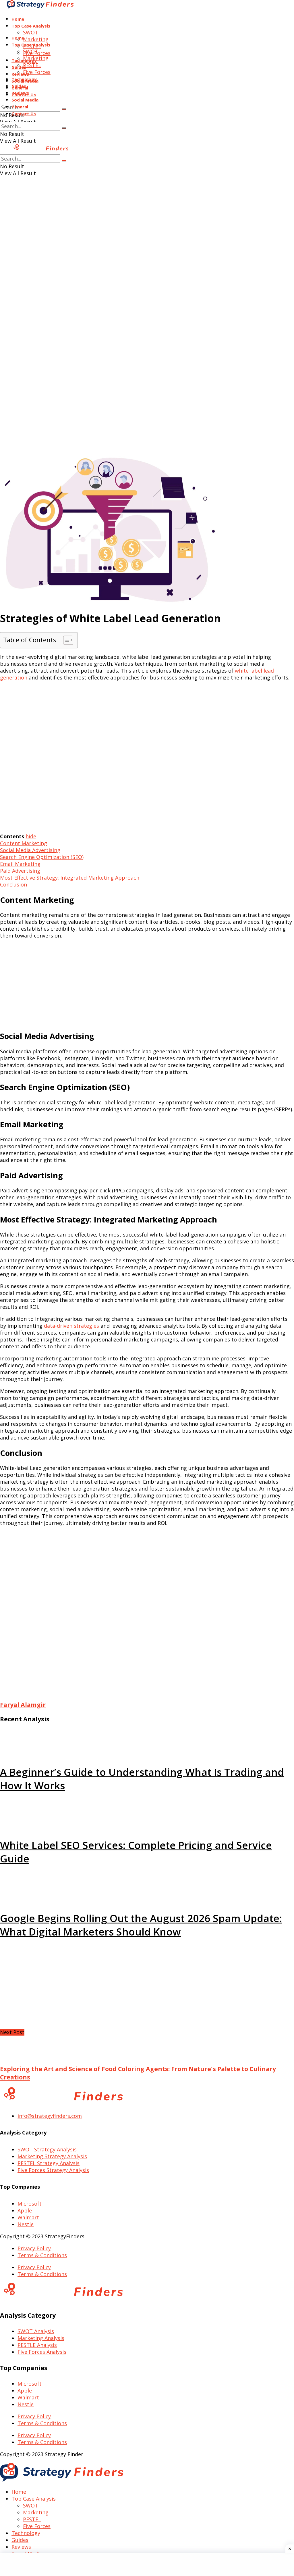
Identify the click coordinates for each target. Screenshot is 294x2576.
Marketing (36, 39)
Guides (19, 86)
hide (31, 836)
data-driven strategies (71, 1326)
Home (18, 19)
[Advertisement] (147, 239)
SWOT (31, 32)
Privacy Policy (34, 2248)
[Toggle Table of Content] (65, 640)
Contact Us (24, 114)
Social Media (25, 100)
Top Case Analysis (31, 26)
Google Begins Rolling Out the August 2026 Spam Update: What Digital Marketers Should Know (141, 1925)
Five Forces (37, 72)
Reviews (20, 74)
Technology (24, 79)
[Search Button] (64, 109)
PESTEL (32, 65)
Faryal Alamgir (23, 1705)
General (20, 107)
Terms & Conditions (42, 2255)
